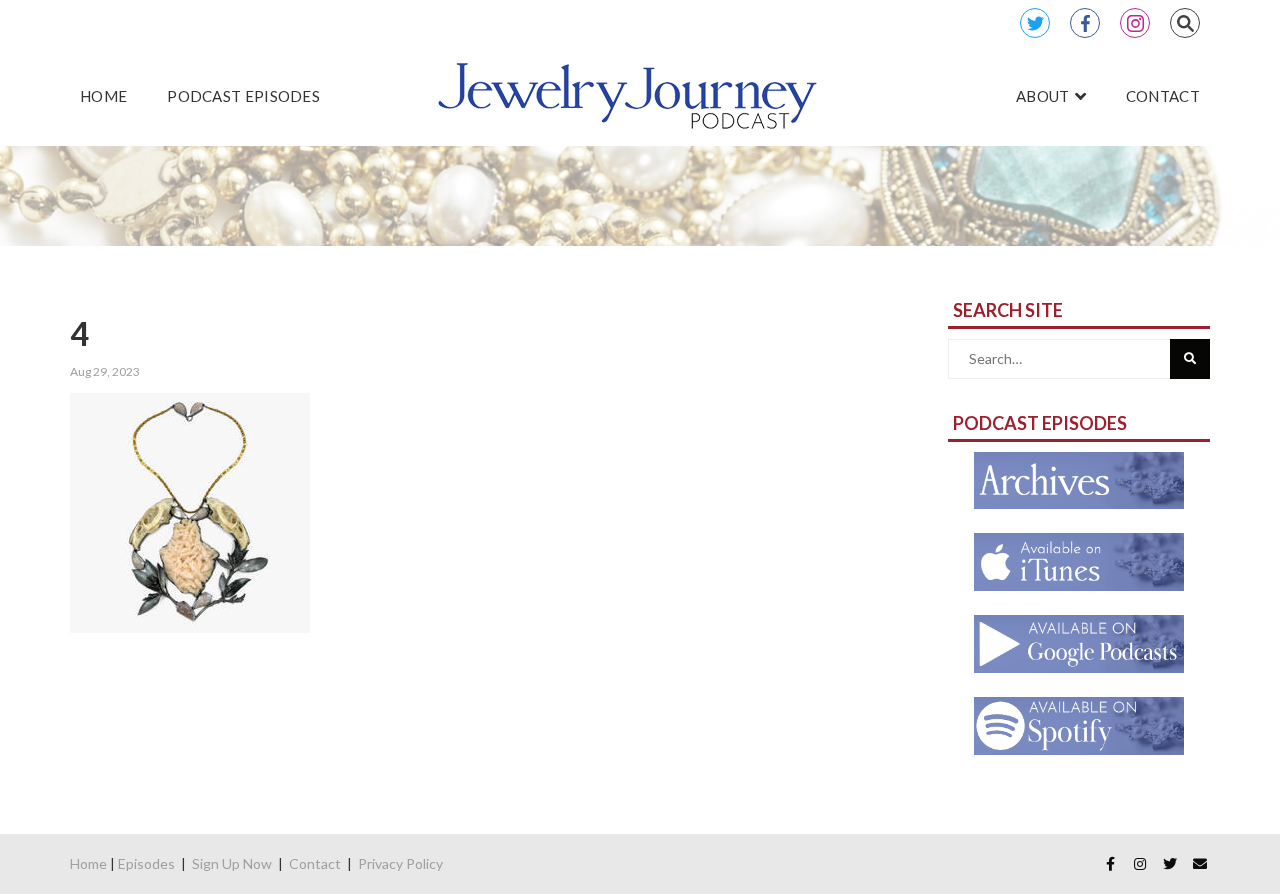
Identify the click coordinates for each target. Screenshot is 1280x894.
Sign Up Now (232, 863)
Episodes (146, 863)
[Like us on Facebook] (1110, 864)
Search (1185, 23)
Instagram (1135, 23)
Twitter (1035, 23)
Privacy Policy (400, 863)
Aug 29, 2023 (105, 371)
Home (88, 863)
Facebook (1085, 23)
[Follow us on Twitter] (1170, 864)
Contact (315, 863)
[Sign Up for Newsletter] (1200, 864)
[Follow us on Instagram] (1140, 864)
